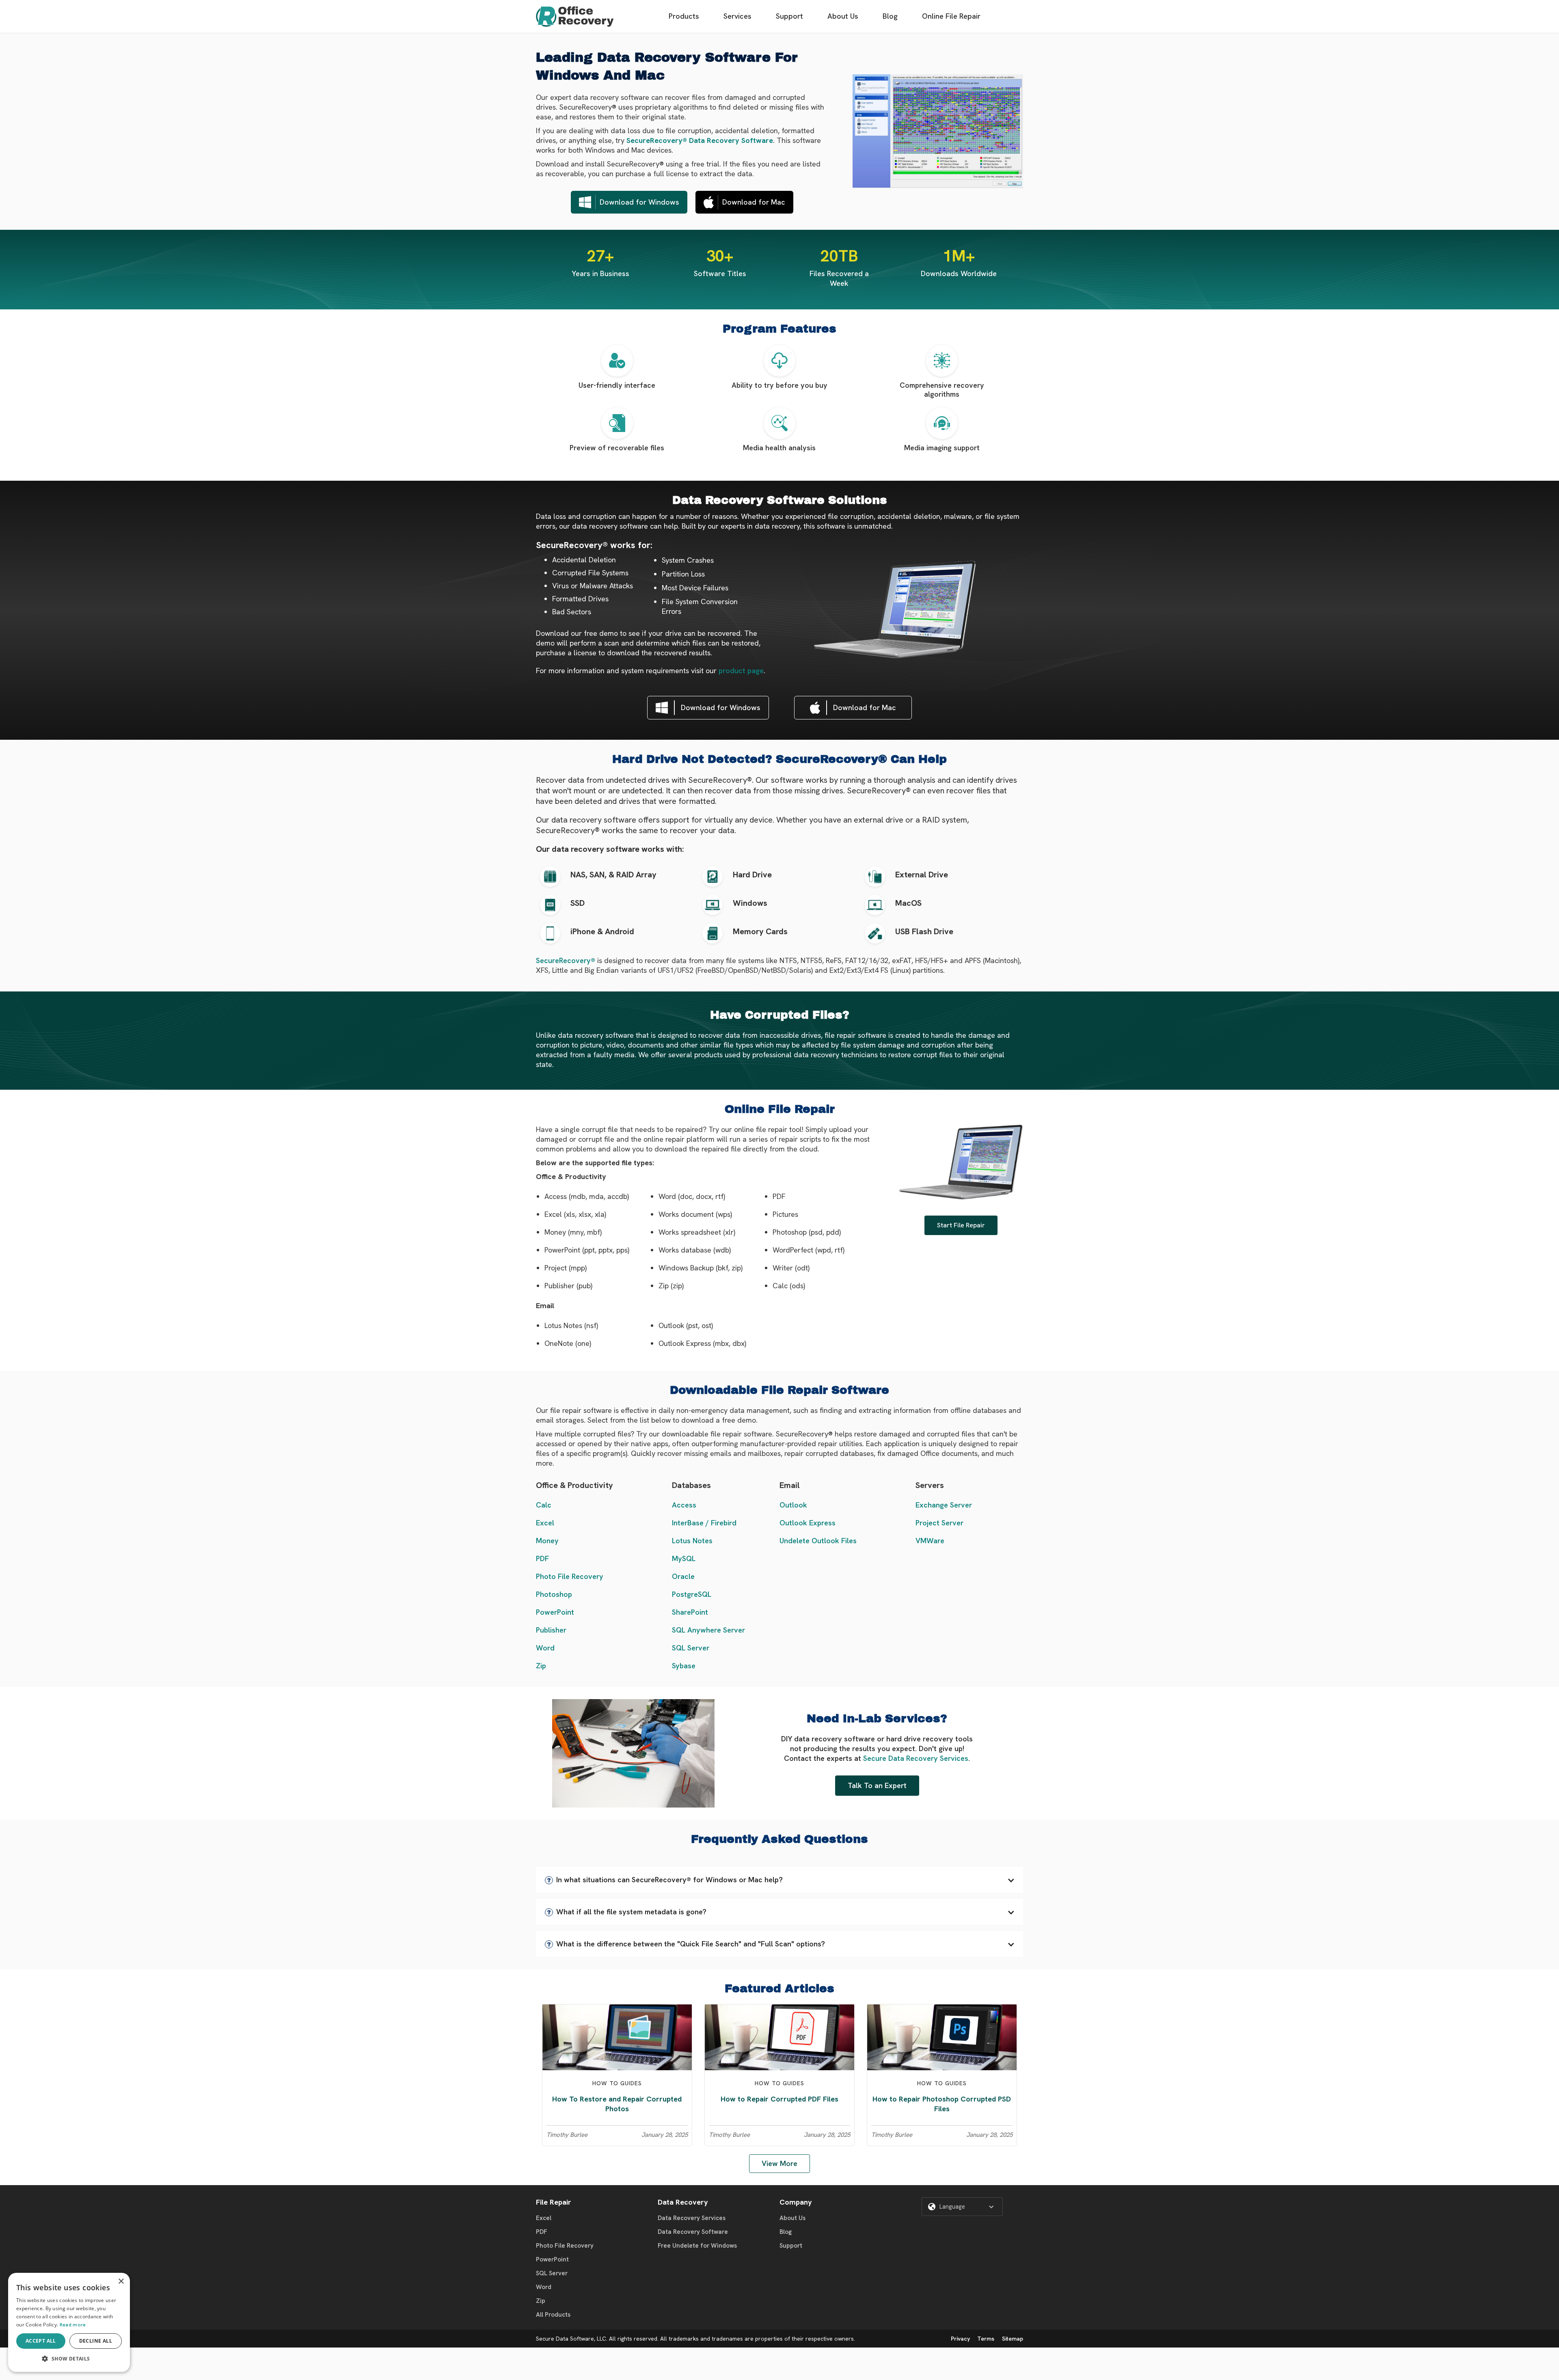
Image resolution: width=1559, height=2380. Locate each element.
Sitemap (1013, 2339)
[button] (779, 1880)
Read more (73, 2325)
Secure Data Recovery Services (916, 1758)
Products (684, 16)
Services (737, 16)
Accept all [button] (41, 2341)
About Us (843, 16)
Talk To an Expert (877, 1785)
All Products (553, 2315)
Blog (890, 16)
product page (741, 671)
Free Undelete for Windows (697, 2246)
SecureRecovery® (566, 960)
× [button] (121, 2282)
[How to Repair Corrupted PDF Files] (779, 2037)
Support (789, 16)
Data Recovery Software (693, 2232)
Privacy (960, 2339)
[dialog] (69, 2322)
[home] (575, 16)
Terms (986, 2339)
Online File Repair (951, 16)
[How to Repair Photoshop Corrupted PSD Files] (942, 2037)
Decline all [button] (96, 2341)
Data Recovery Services (692, 2218)
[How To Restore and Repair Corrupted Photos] (617, 2037)
